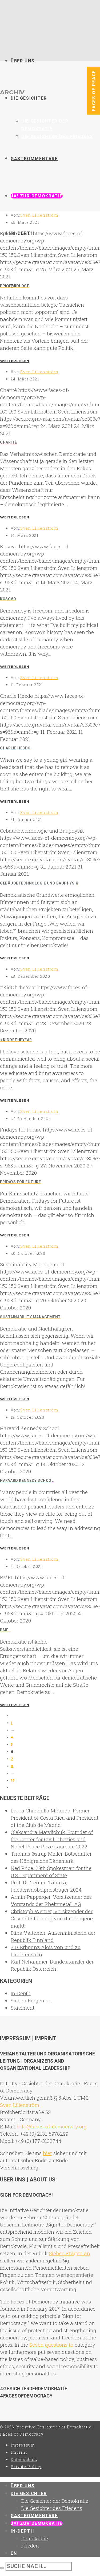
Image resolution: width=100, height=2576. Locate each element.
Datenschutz (24, 2459)
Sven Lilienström (39, 215)
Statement (23, 2008)
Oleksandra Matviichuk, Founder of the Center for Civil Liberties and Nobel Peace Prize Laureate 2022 (52, 1839)
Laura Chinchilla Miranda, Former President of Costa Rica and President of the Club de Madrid (55, 1818)
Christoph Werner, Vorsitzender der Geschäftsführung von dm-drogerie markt (52, 1918)
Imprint (19, 2452)
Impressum (23, 2445)
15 (13, 1780)
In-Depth (21, 1993)
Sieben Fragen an (31, 2000)
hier (47, 2153)
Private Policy (26, 2467)
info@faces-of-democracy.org (52, 2126)
